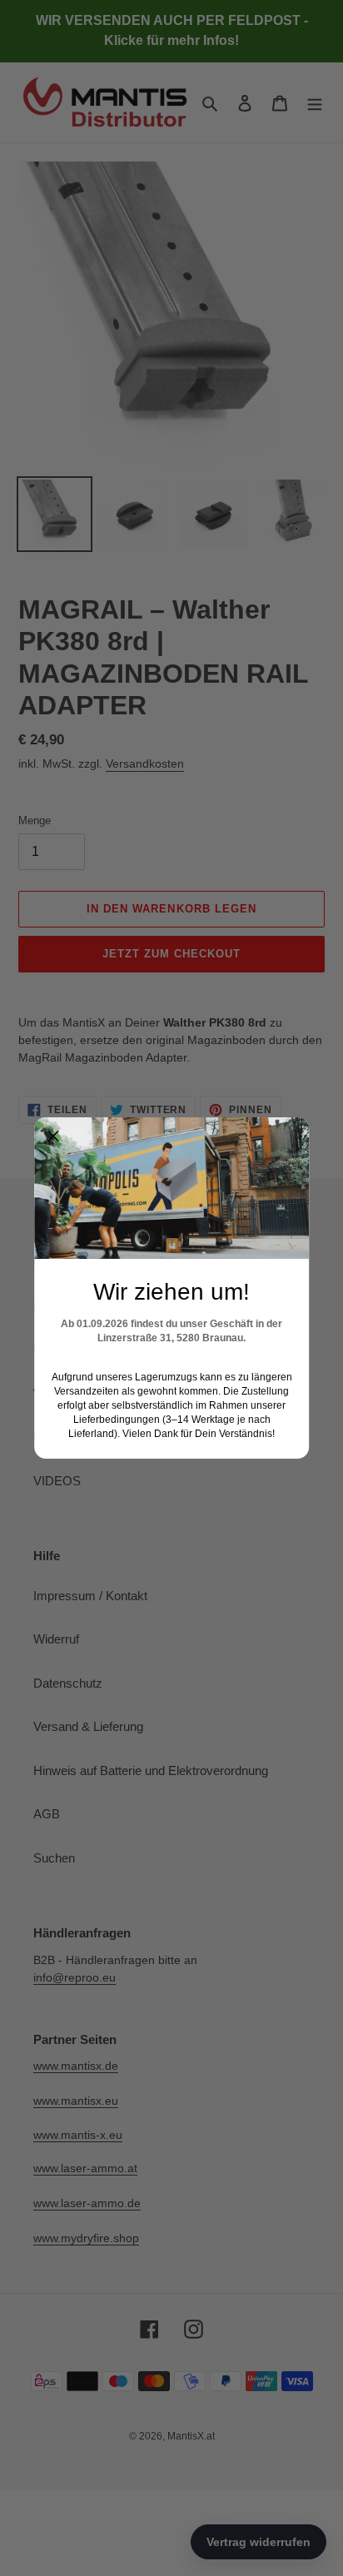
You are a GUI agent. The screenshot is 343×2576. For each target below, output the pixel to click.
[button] (53, 1136)
